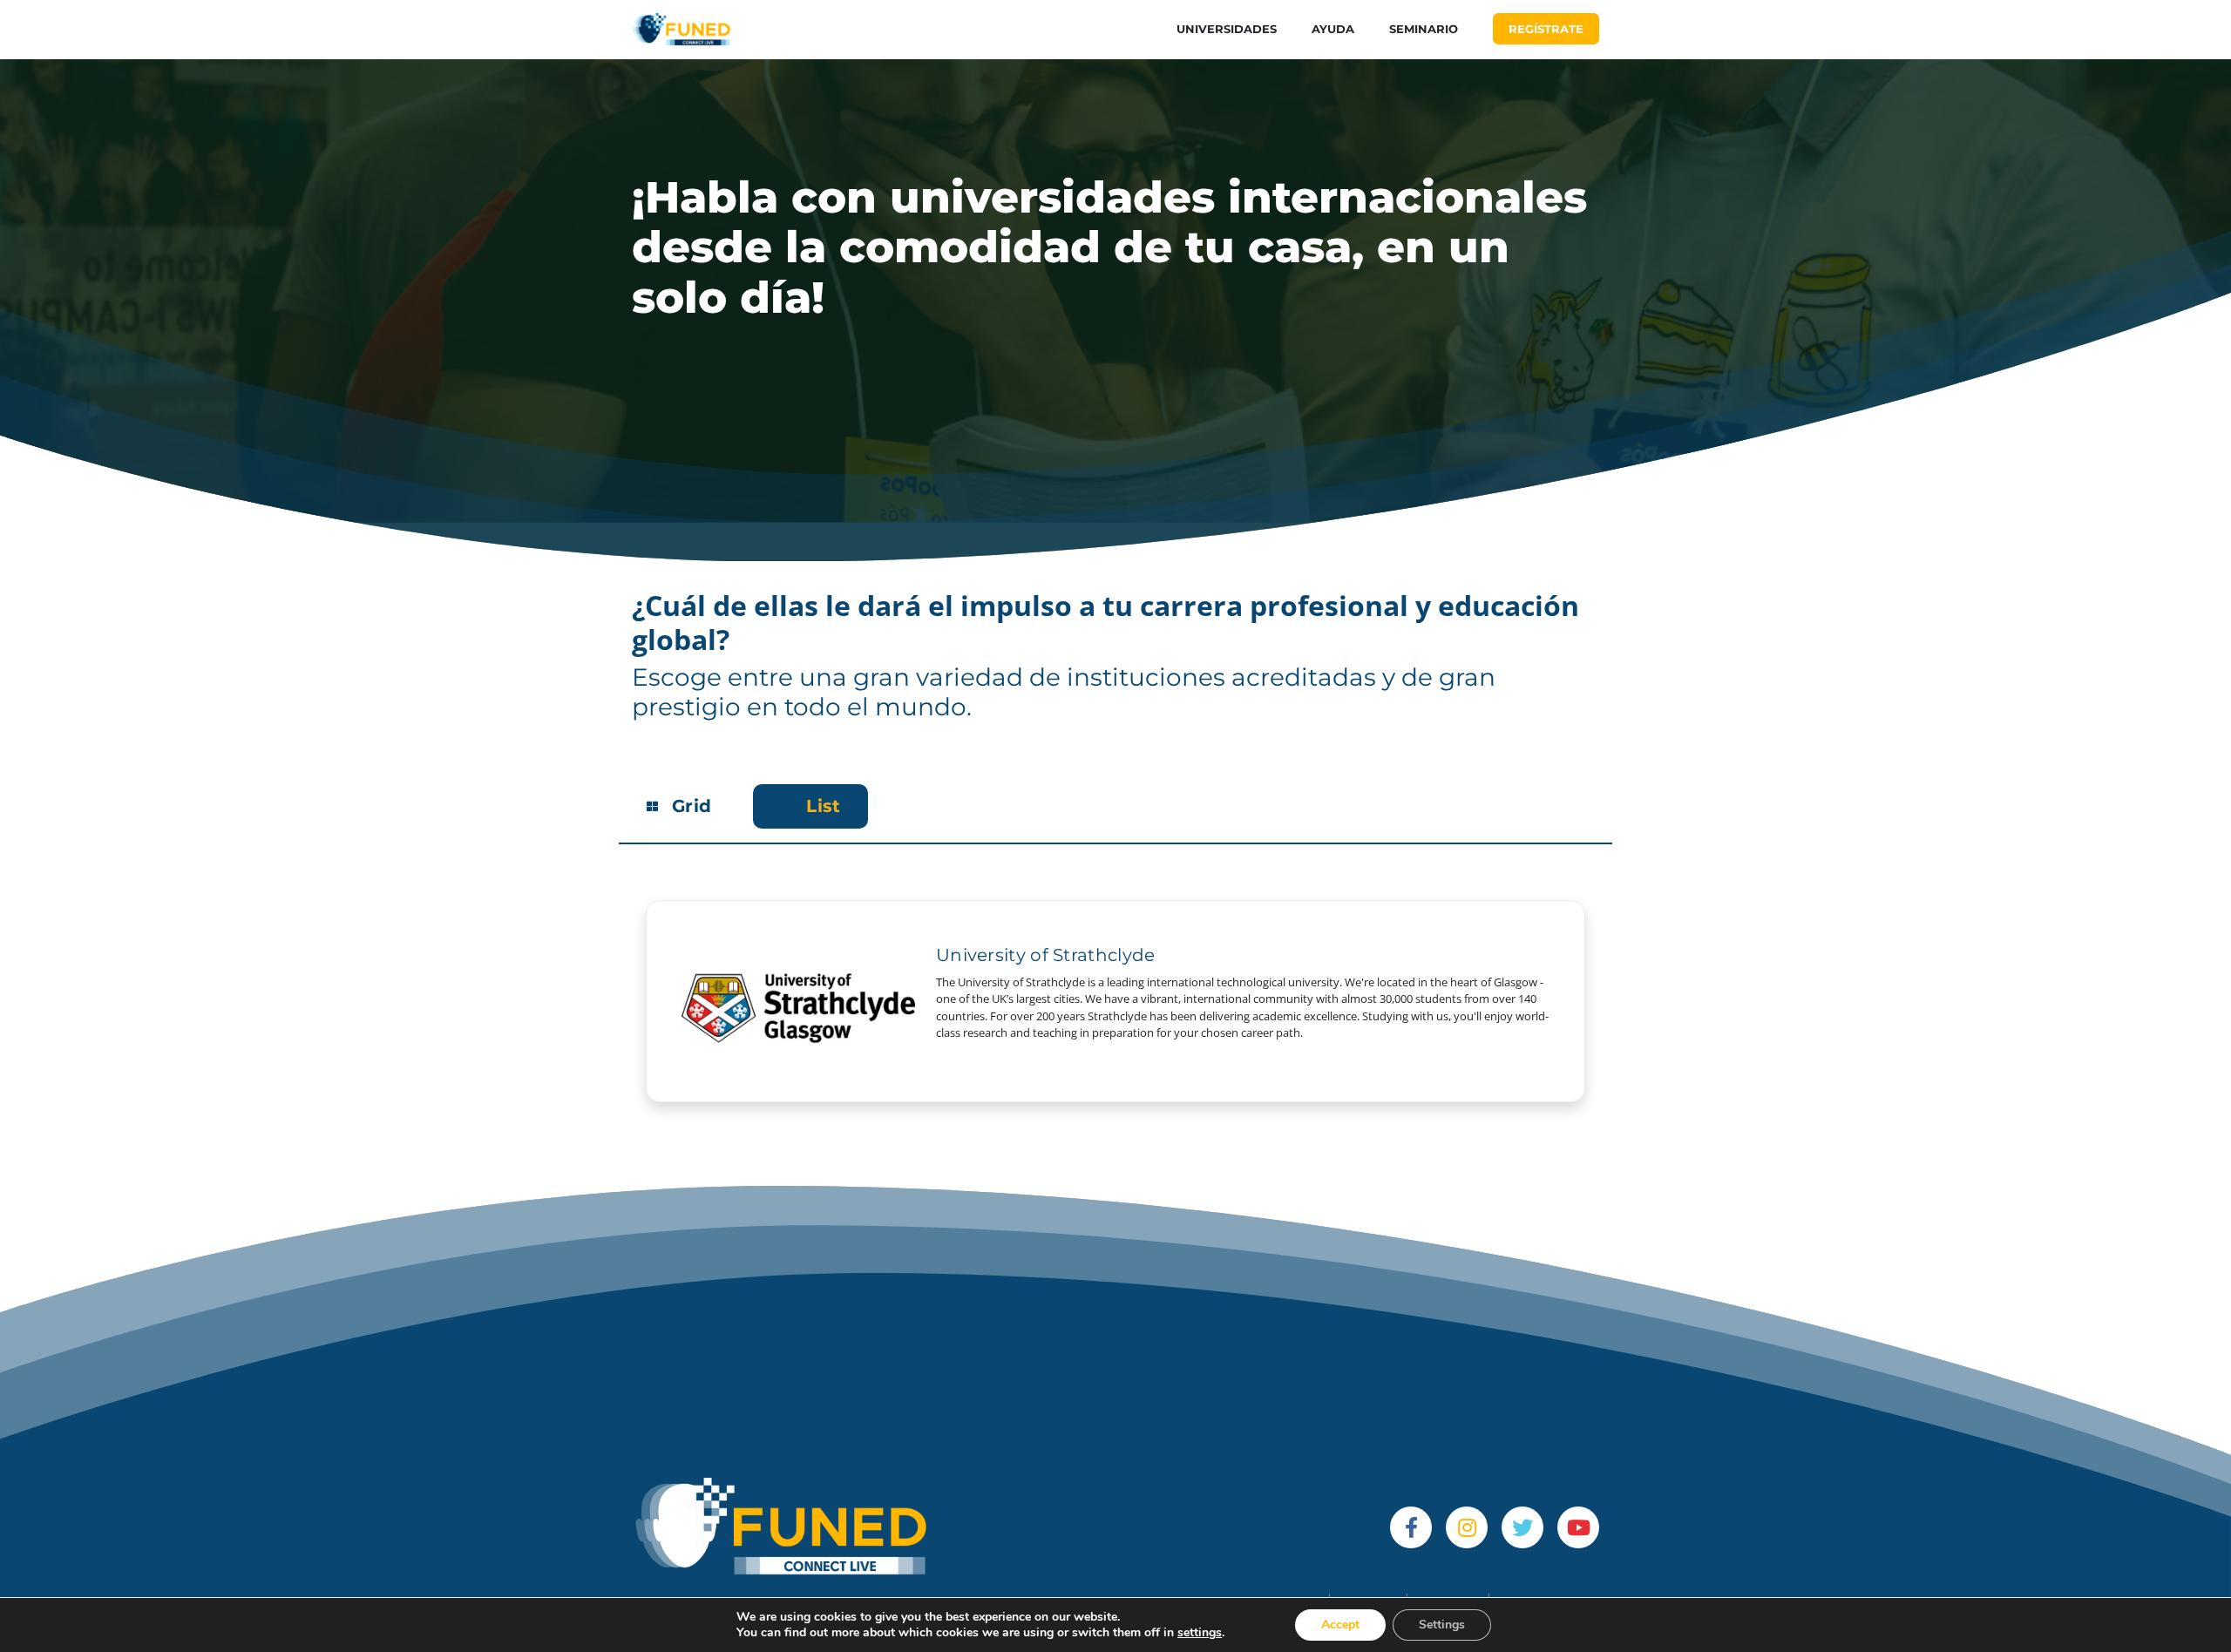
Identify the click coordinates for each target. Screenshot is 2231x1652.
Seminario (1424, 29)
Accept (1340, 1625)
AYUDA (1333, 29)
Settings (1442, 1625)
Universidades (1227, 29)
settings (1200, 1633)
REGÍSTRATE (1546, 29)
